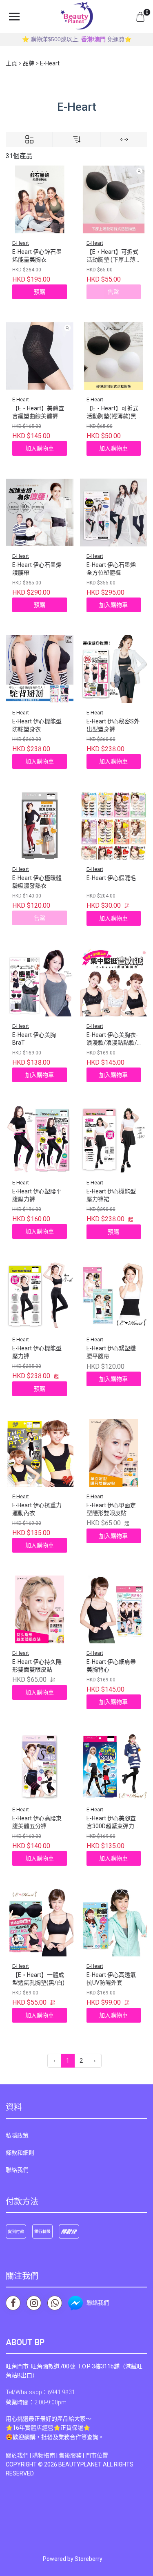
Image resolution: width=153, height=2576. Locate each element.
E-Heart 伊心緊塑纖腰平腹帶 (111, 1352)
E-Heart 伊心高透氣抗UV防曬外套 (111, 1979)
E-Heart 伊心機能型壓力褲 (37, 1352)
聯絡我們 (17, 2170)
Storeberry (89, 2559)
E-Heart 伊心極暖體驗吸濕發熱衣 (37, 882)
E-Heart (21, 243)
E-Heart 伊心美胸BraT (34, 1039)
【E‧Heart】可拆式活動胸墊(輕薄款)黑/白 (113, 413)
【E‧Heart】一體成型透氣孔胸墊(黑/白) (38, 1979)
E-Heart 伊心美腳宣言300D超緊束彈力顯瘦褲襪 (113, 1823)
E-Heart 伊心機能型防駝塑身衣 (37, 725)
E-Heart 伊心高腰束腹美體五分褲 (37, 1822)
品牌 (29, 63)
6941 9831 (61, 2392)
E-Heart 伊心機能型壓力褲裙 (111, 1195)
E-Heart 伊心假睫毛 (111, 878)
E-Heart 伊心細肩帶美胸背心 (111, 1666)
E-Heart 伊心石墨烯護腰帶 (37, 569)
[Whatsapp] (55, 2303)
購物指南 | (45, 2455)
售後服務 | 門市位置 (83, 2455)
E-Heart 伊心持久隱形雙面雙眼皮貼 (37, 1666)
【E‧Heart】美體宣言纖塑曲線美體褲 (38, 412)
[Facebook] (13, 2303)
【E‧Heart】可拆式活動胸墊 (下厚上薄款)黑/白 (112, 256)
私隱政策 (17, 2135)
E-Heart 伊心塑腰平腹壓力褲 (37, 1195)
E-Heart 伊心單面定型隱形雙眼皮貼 (111, 1509)
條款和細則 (20, 2153)
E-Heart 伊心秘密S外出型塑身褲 (113, 725)
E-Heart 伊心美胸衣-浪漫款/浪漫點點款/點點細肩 (112, 1040)
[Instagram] (34, 2303)
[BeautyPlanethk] (77, 16)
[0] (140, 16)
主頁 (11, 63)
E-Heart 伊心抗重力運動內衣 (37, 1509)
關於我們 (17, 2455)
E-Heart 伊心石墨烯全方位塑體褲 (111, 569)
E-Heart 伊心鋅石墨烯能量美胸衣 (37, 256)
